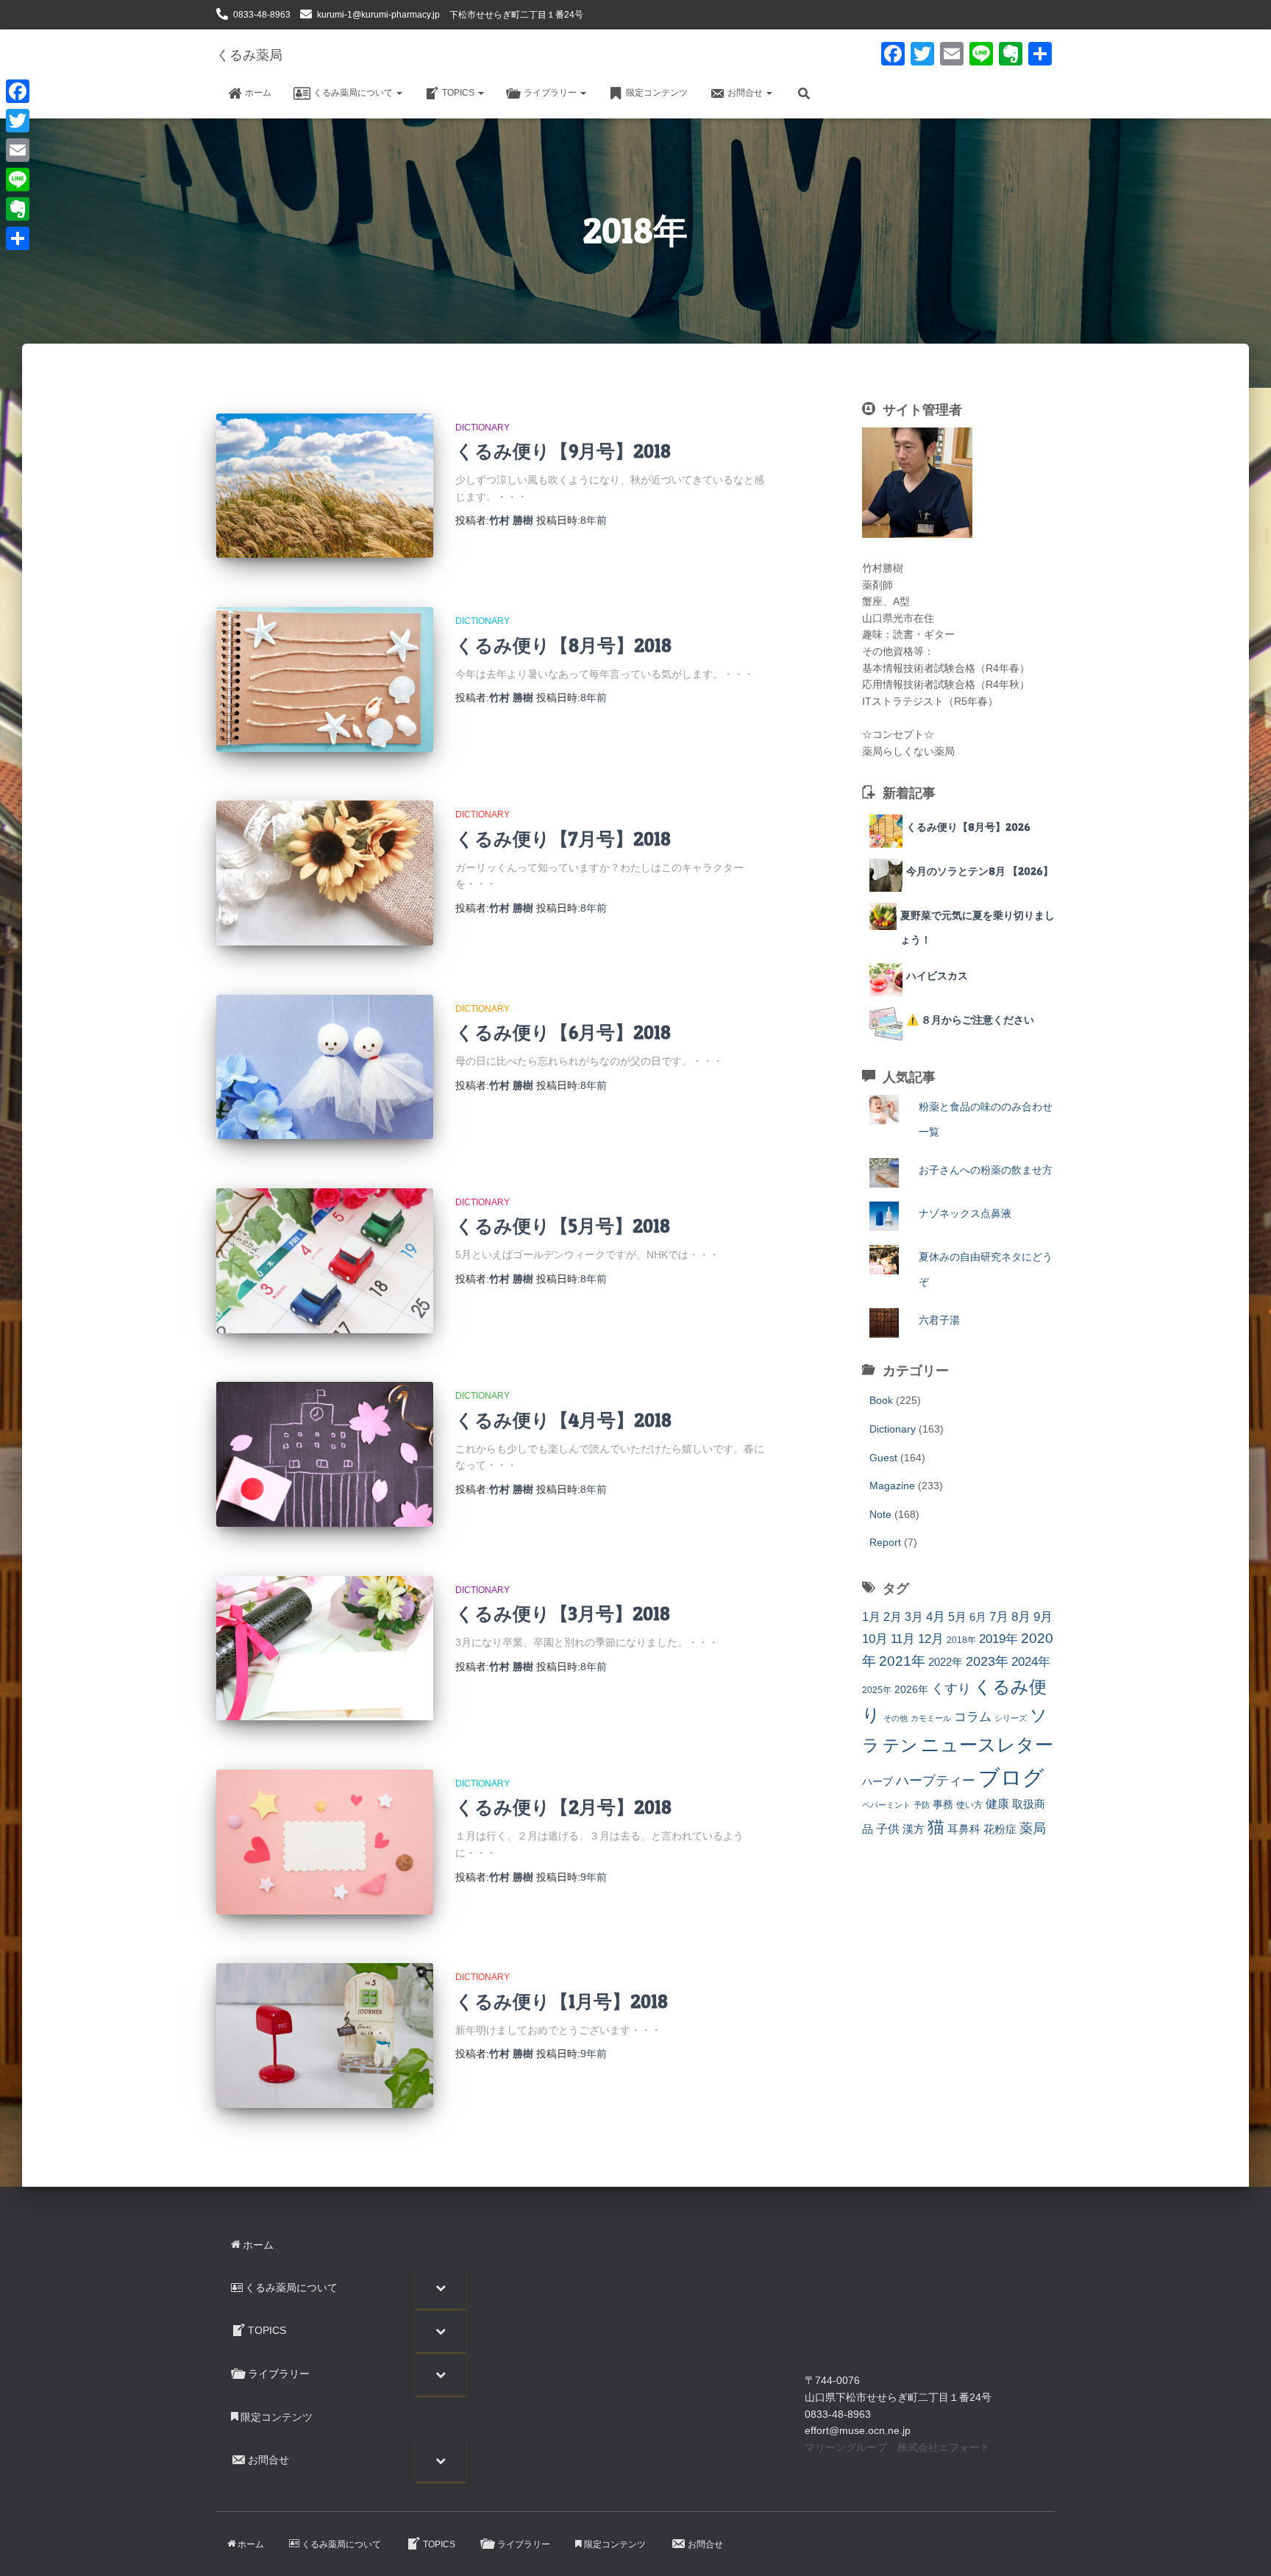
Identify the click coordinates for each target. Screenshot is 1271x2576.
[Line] (18, 180)
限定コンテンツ (657, 93)
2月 (893, 1617)
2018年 (961, 1640)
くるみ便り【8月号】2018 (563, 645)
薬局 (1033, 1828)
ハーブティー (936, 1780)
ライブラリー (551, 93)
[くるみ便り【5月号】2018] (325, 1261)
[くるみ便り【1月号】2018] (325, 2036)
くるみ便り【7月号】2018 (563, 839)
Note (880, 1514)
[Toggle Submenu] (441, 2288)
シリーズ (1011, 1718)
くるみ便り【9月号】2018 (563, 451)
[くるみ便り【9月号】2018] (325, 486)
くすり (951, 1689)
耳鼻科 (964, 1829)
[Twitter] (18, 121)
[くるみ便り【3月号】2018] (325, 1649)
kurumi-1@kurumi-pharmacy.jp (378, 15)
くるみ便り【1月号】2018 (562, 2001)
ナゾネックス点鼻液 (965, 1213)
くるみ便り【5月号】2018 (563, 1226)
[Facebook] (18, 91)
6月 (978, 1617)
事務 (943, 1804)
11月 (903, 1639)
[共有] (18, 238)
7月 (999, 1617)
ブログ (1011, 1777)
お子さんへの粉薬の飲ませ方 (986, 1170)
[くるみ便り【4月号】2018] (325, 1454)
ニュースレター (987, 1745)
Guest (883, 1458)
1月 (871, 1617)
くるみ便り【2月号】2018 (563, 1807)
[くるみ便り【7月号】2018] (325, 873)
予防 (922, 1805)
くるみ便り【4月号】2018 (563, 1420)
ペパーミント (886, 1805)
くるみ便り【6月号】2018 (563, 1032)
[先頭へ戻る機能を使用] (1242, 2547)
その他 (896, 1718)
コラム (973, 1717)
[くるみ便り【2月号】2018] (325, 1842)
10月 (875, 1639)
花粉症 (1000, 1829)
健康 (997, 1804)
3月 (914, 1617)
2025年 (877, 1690)
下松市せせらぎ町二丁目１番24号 (516, 15)
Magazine (892, 1486)
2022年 (946, 1662)
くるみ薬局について (354, 93)
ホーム (258, 93)
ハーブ (877, 1781)
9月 (1043, 1617)
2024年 (1031, 1662)
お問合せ (746, 93)
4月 (936, 1617)
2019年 (998, 1639)
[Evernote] (18, 209)
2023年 (987, 1661)
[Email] (18, 150)
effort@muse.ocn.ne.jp (858, 2430)
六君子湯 (939, 1320)
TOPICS (459, 93)
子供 (888, 1828)
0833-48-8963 (262, 15)
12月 (931, 1639)
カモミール (931, 1718)
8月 (1021, 1617)
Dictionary (483, 427)
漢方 (914, 1829)
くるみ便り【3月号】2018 (563, 1614)
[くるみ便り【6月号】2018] (325, 1067)
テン (900, 1745)
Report (885, 1542)
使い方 (969, 1805)
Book (881, 1400)
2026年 (911, 1689)
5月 (957, 1617)
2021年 (902, 1661)
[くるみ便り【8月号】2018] (325, 680)
